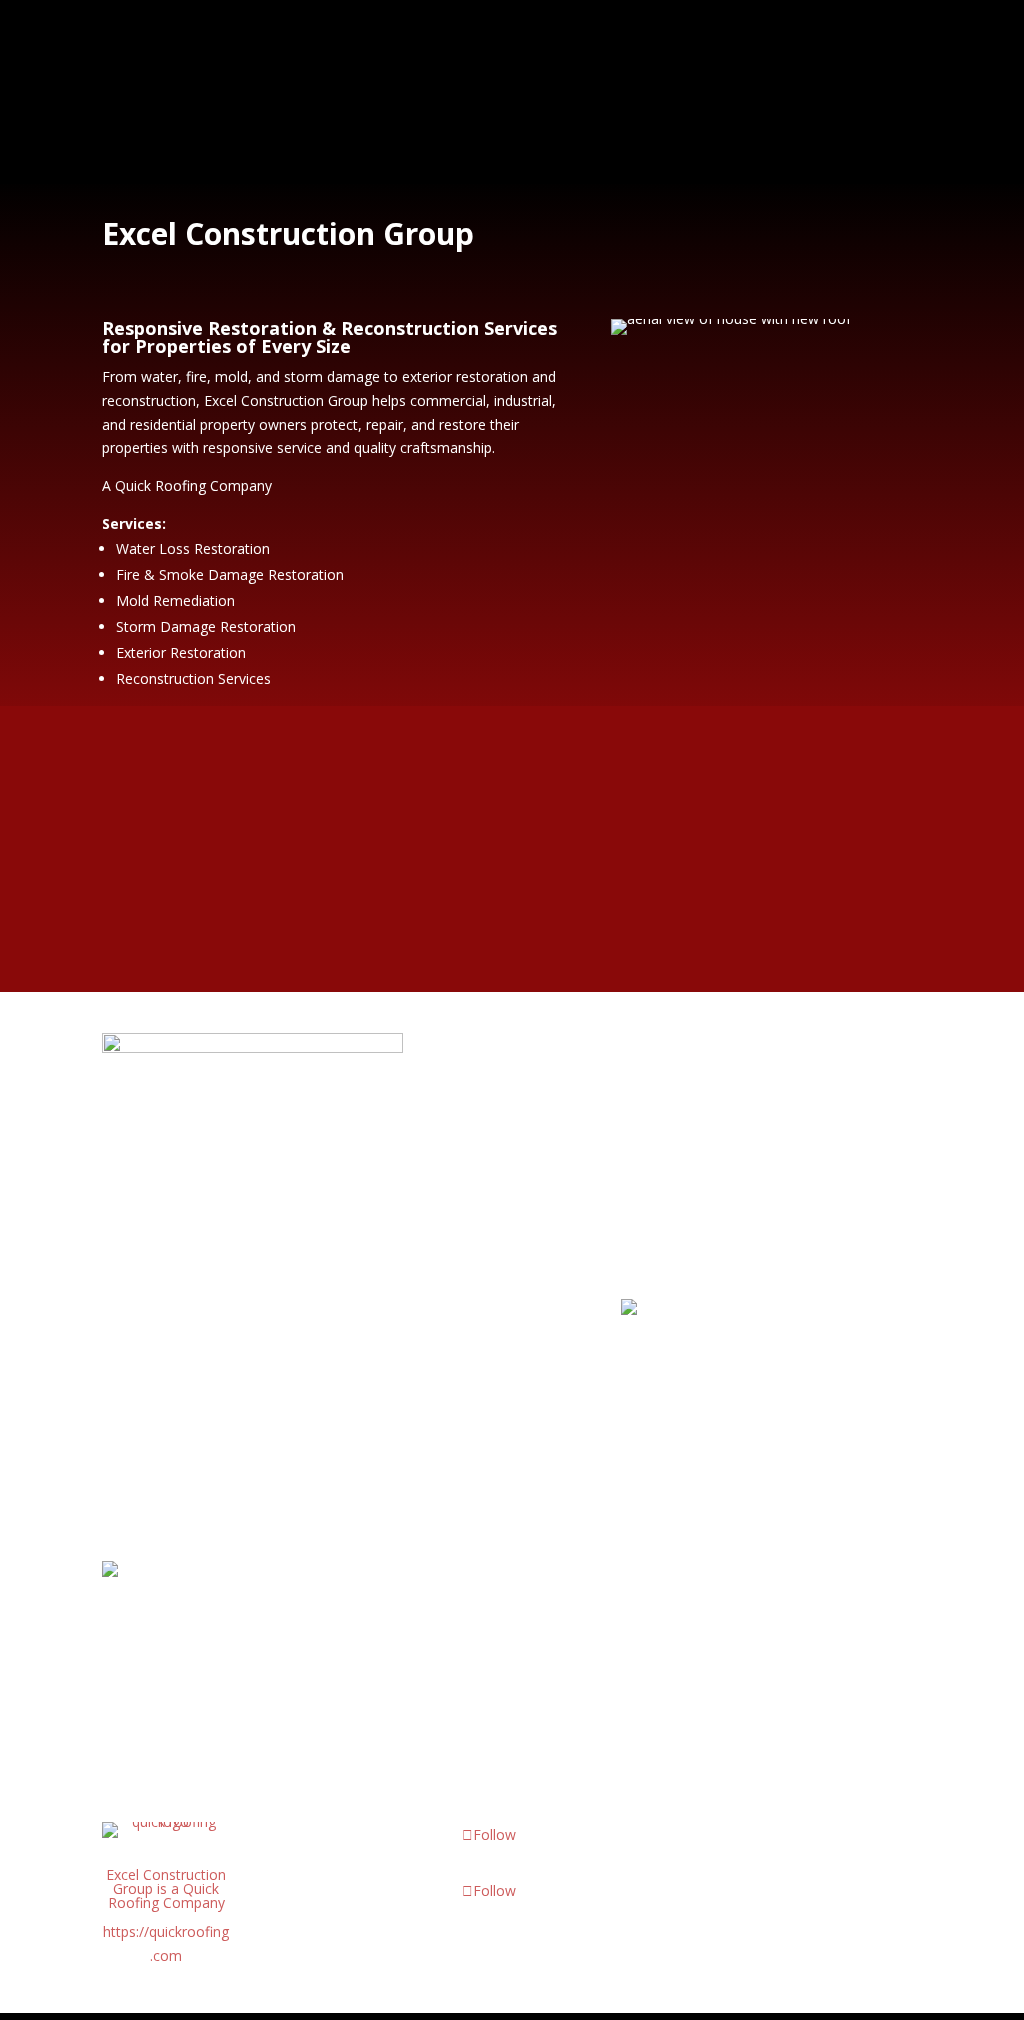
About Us (444, 49)
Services (532, 49)
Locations (643, 49)
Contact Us (386, 130)
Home (367, 49)
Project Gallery (776, 49)
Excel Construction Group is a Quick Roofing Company (166, 1888)
